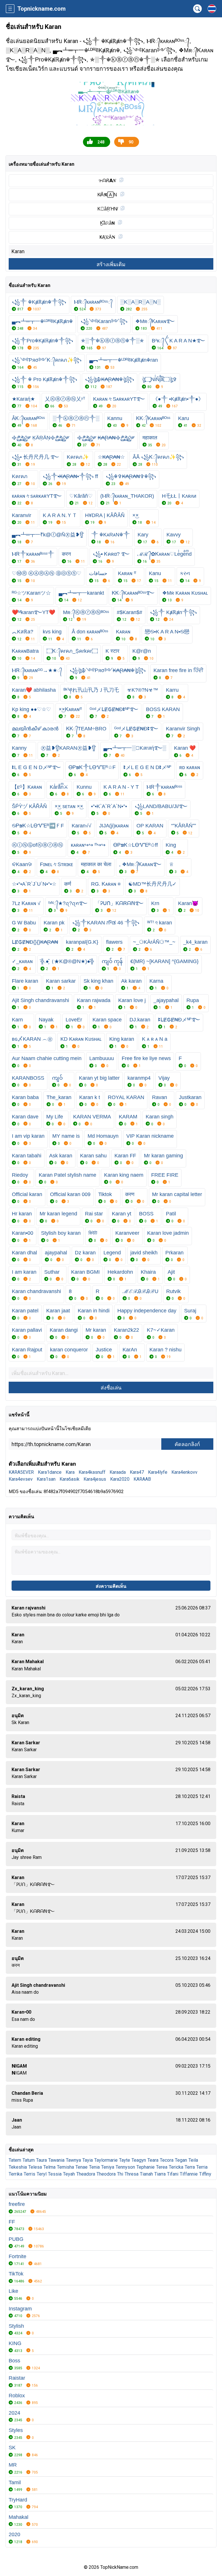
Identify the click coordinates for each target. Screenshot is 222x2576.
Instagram (20, 2309)
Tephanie (146, 2167)
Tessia (55, 2174)
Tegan (181, 2160)
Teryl (42, 2174)
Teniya (108, 2167)
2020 (14, 2534)
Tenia (94, 2167)
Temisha (65, 2167)
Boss (14, 2361)
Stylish (16, 2326)
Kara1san (46, 1479)
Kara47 (137, 1472)
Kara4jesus (95, 1479)
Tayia (88, 2160)
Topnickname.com (41, 9)
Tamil (15, 2482)
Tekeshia (18, 2167)
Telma (49, 2167)
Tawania (56, 2160)
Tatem (15, 2160)
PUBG (16, 2239)
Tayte (125, 2160)
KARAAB (142, 1479)
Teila (193, 2160)
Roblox (17, 2396)
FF (12, 2222)
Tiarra (160, 2174)
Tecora (167, 2160)
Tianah (146, 2174)
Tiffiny (205, 2174)
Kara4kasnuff (92, 1472)
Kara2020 (120, 1479)
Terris (29, 2174)
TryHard (18, 2500)
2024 (14, 2413)
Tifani (173, 2174)
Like (13, 2291)
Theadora (86, 2174)
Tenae (82, 2167)
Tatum (29, 2160)
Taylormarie (106, 2160)
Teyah (69, 2174)
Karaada (118, 1472)
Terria (202, 2167)
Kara (70, 1472)
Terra (190, 2167)
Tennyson (125, 2167)
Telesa (35, 2167)
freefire (17, 2204)
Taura (41, 2160)
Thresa (132, 2174)
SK (12, 2448)
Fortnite (17, 2256)
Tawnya (73, 2160)
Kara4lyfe (158, 1472)
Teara (153, 2160)
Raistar (17, 2378)
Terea (162, 2167)
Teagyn (139, 2160)
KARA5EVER (21, 1472)
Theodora (106, 2174)
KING (15, 2343)
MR (13, 2465)
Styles (16, 2430)
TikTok (16, 2274)
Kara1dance (50, 1472)
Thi (120, 2174)
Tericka (176, 2167)
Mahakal (18, 2517)
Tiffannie (189, 2174)
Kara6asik (70, 1479)
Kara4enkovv (184, 1472)
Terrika (15, 2174)
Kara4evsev (21, 1479)
